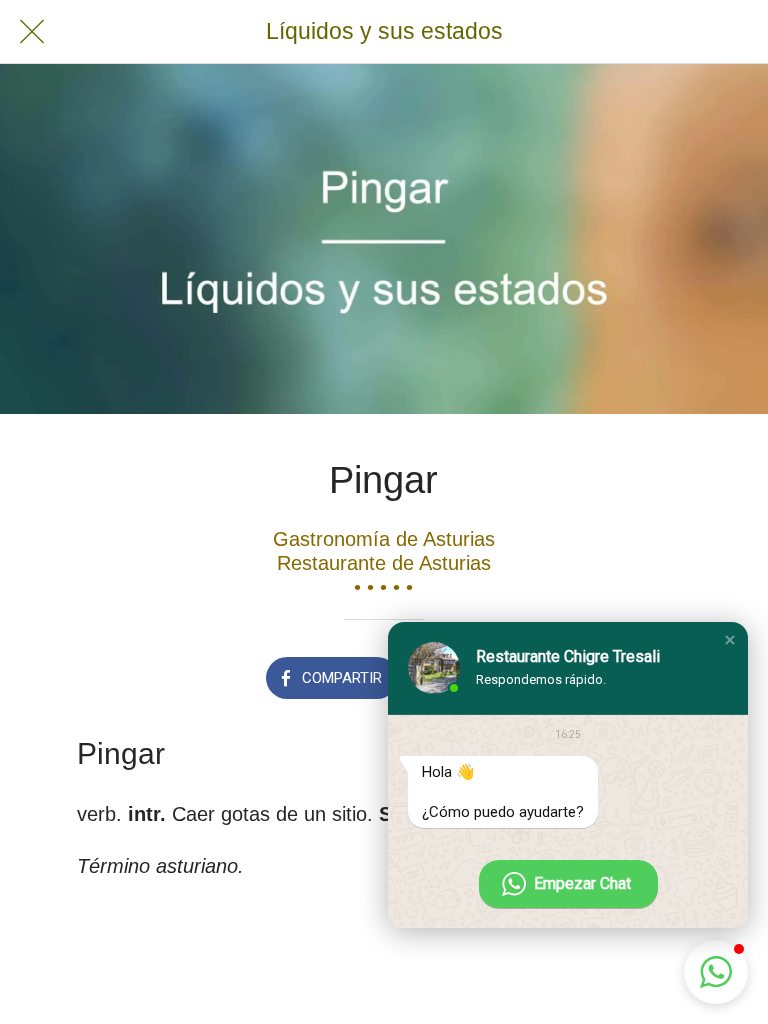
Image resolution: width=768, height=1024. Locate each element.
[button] (730, 640)
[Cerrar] (32, 32)
